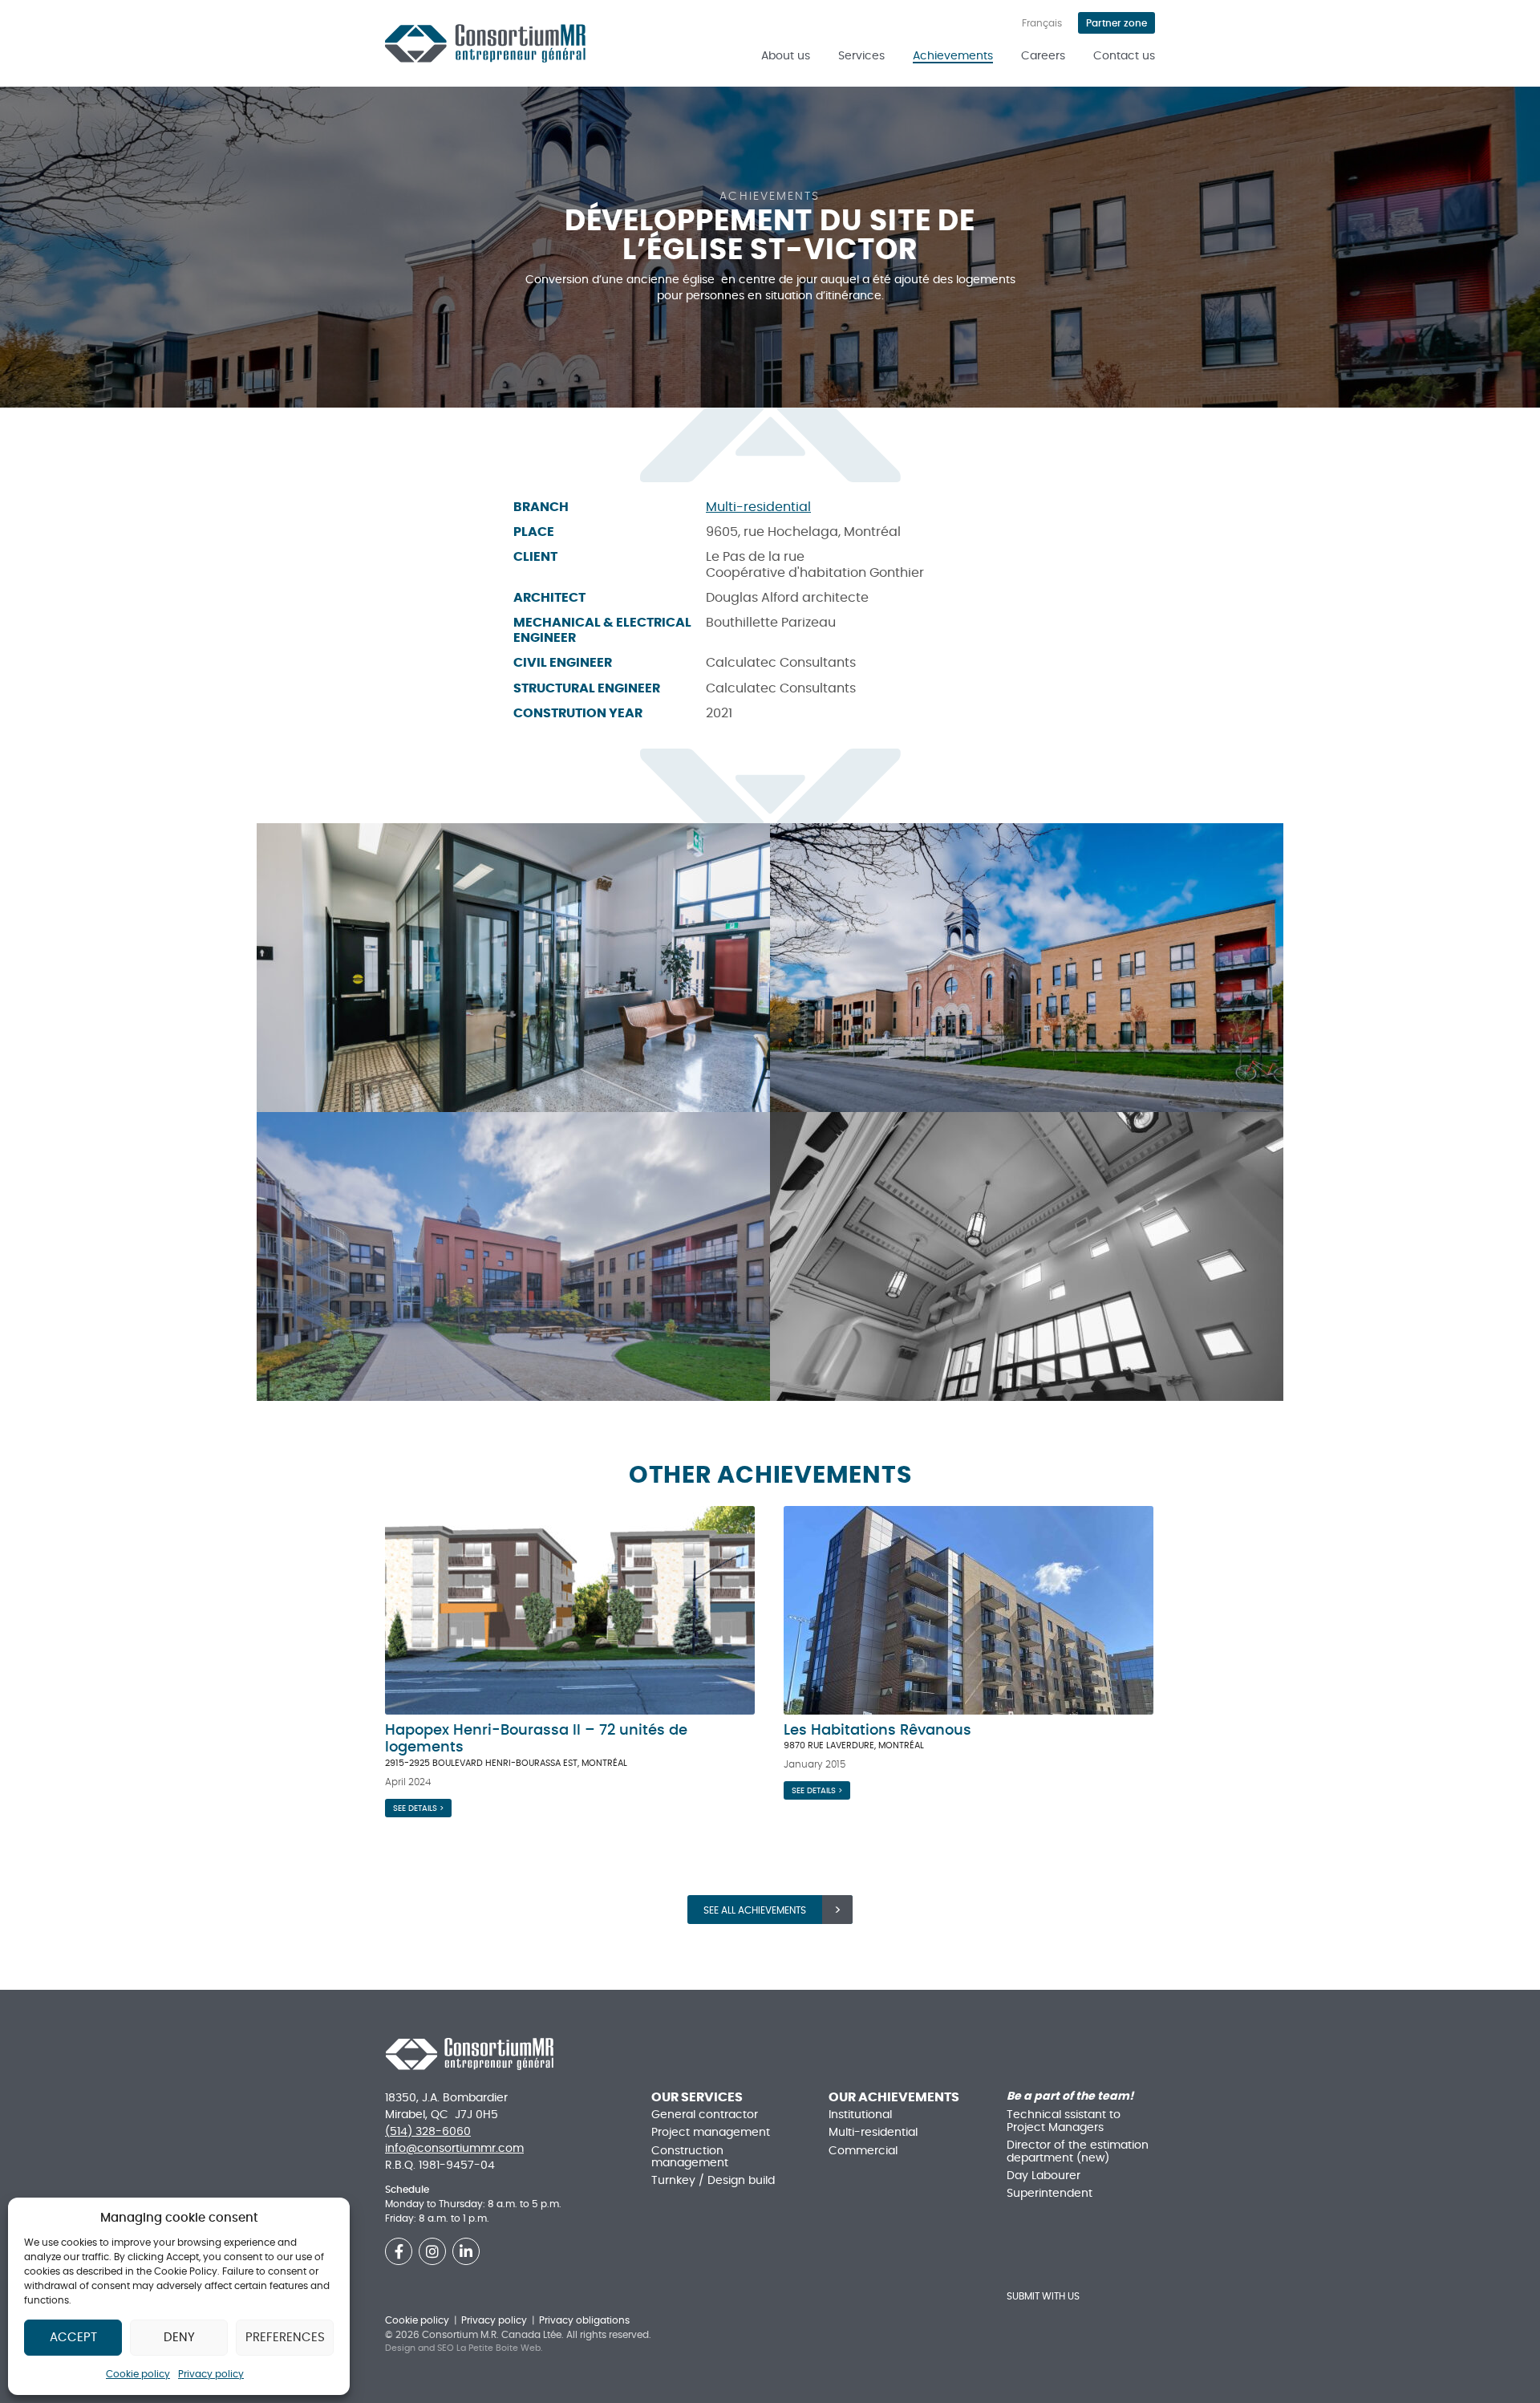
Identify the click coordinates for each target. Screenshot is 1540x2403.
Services (861, 56)
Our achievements (894, 2097)
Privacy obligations (584, 2320)
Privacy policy (211, 2374)
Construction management (690, 2157)
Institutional (860, 2115)
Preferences (285, 2338)
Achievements (953, 56)
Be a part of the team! (1070, 2097)
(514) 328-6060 (428, 2132)
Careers (1043, 56)
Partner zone (1116, 23)
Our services (697, 2097)
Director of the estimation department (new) (1078, 2151)
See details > (418, 1808)
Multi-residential (758, 507)
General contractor (705, 2115)
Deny (179, 2338)
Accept (73, 2338)
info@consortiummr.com (454, 2149)
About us (786, 56)
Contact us (1124, 56)
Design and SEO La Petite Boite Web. (464, 2348)
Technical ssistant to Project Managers (1064, 2121)
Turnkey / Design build (713, 2181)
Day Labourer (1044, 2176)
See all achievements (755, 1910)
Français (1042, 23)
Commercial (863, 2151)
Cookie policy (138, 2374)
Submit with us (1043, 2296)
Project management (711, 2133)
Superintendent (1050, 2194)
